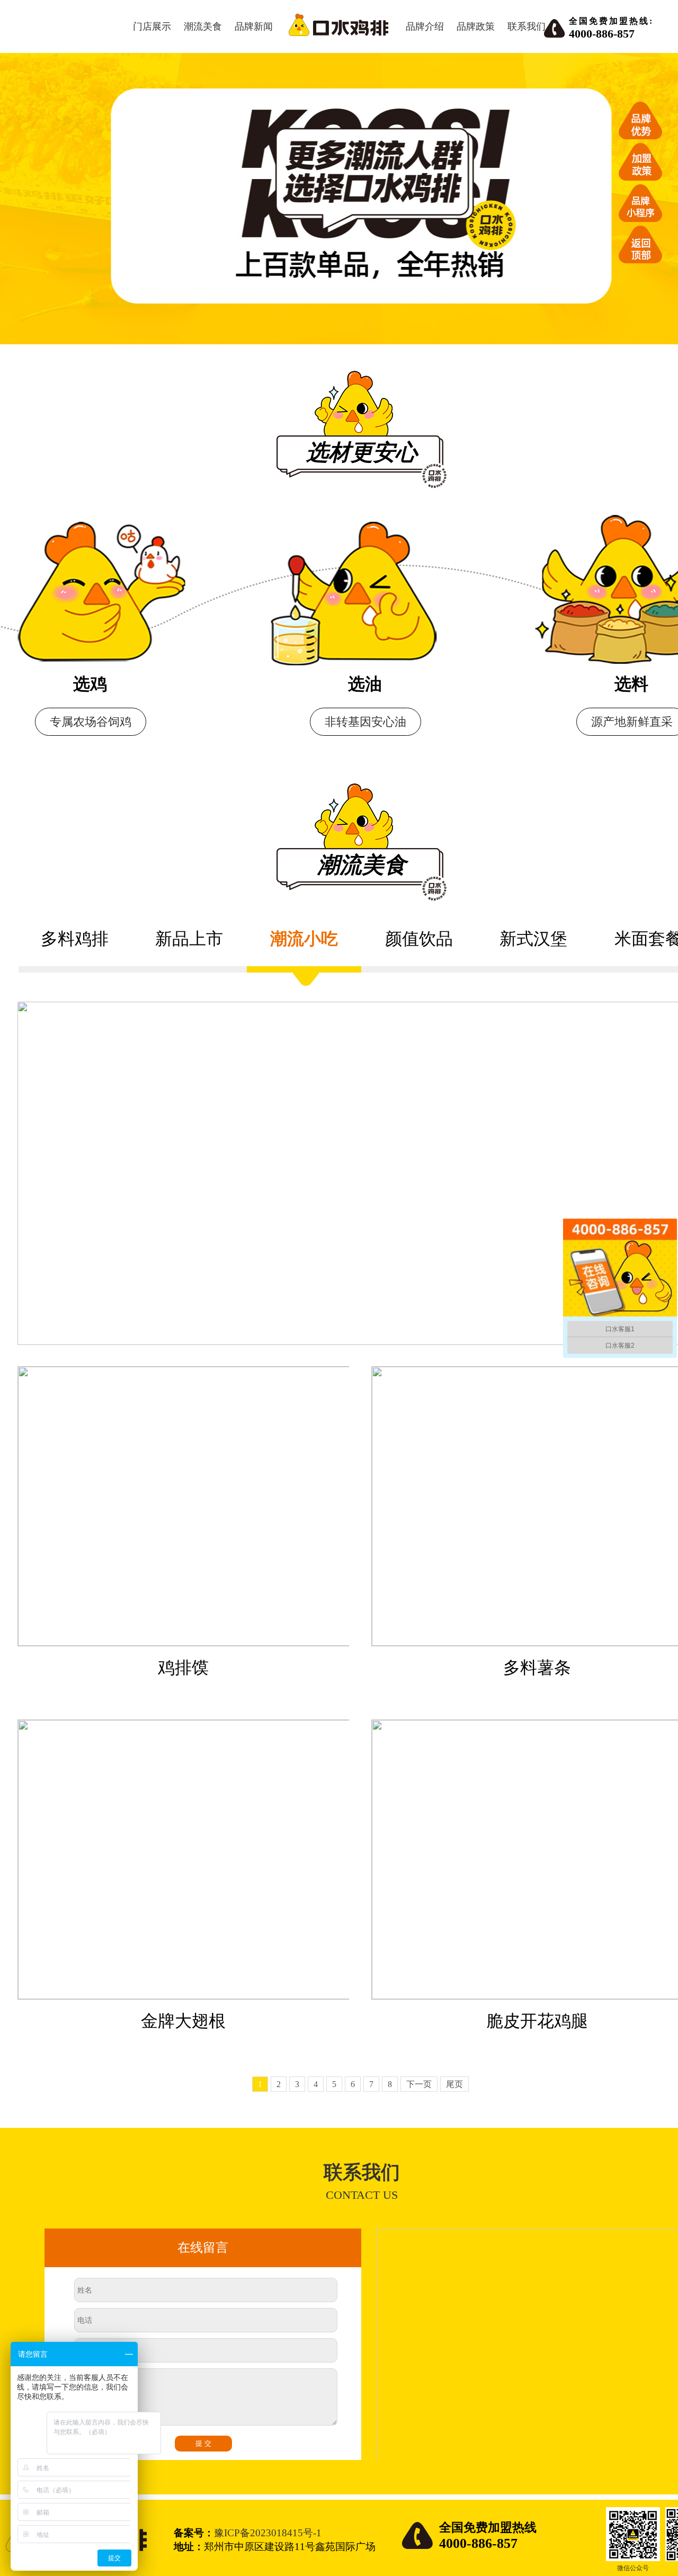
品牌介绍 (425, 26)
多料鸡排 (75, 939)
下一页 (419, 2084)
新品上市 (189, 939)
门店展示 (152, 26)
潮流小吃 (304, 939)
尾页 (454, 2084)
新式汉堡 (533, 939)
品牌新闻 (254, 26)
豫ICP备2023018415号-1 (268, 2533)
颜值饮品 (419, 939)
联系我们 (527, 26)
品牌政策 (476, 26)
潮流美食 (203, 26)
